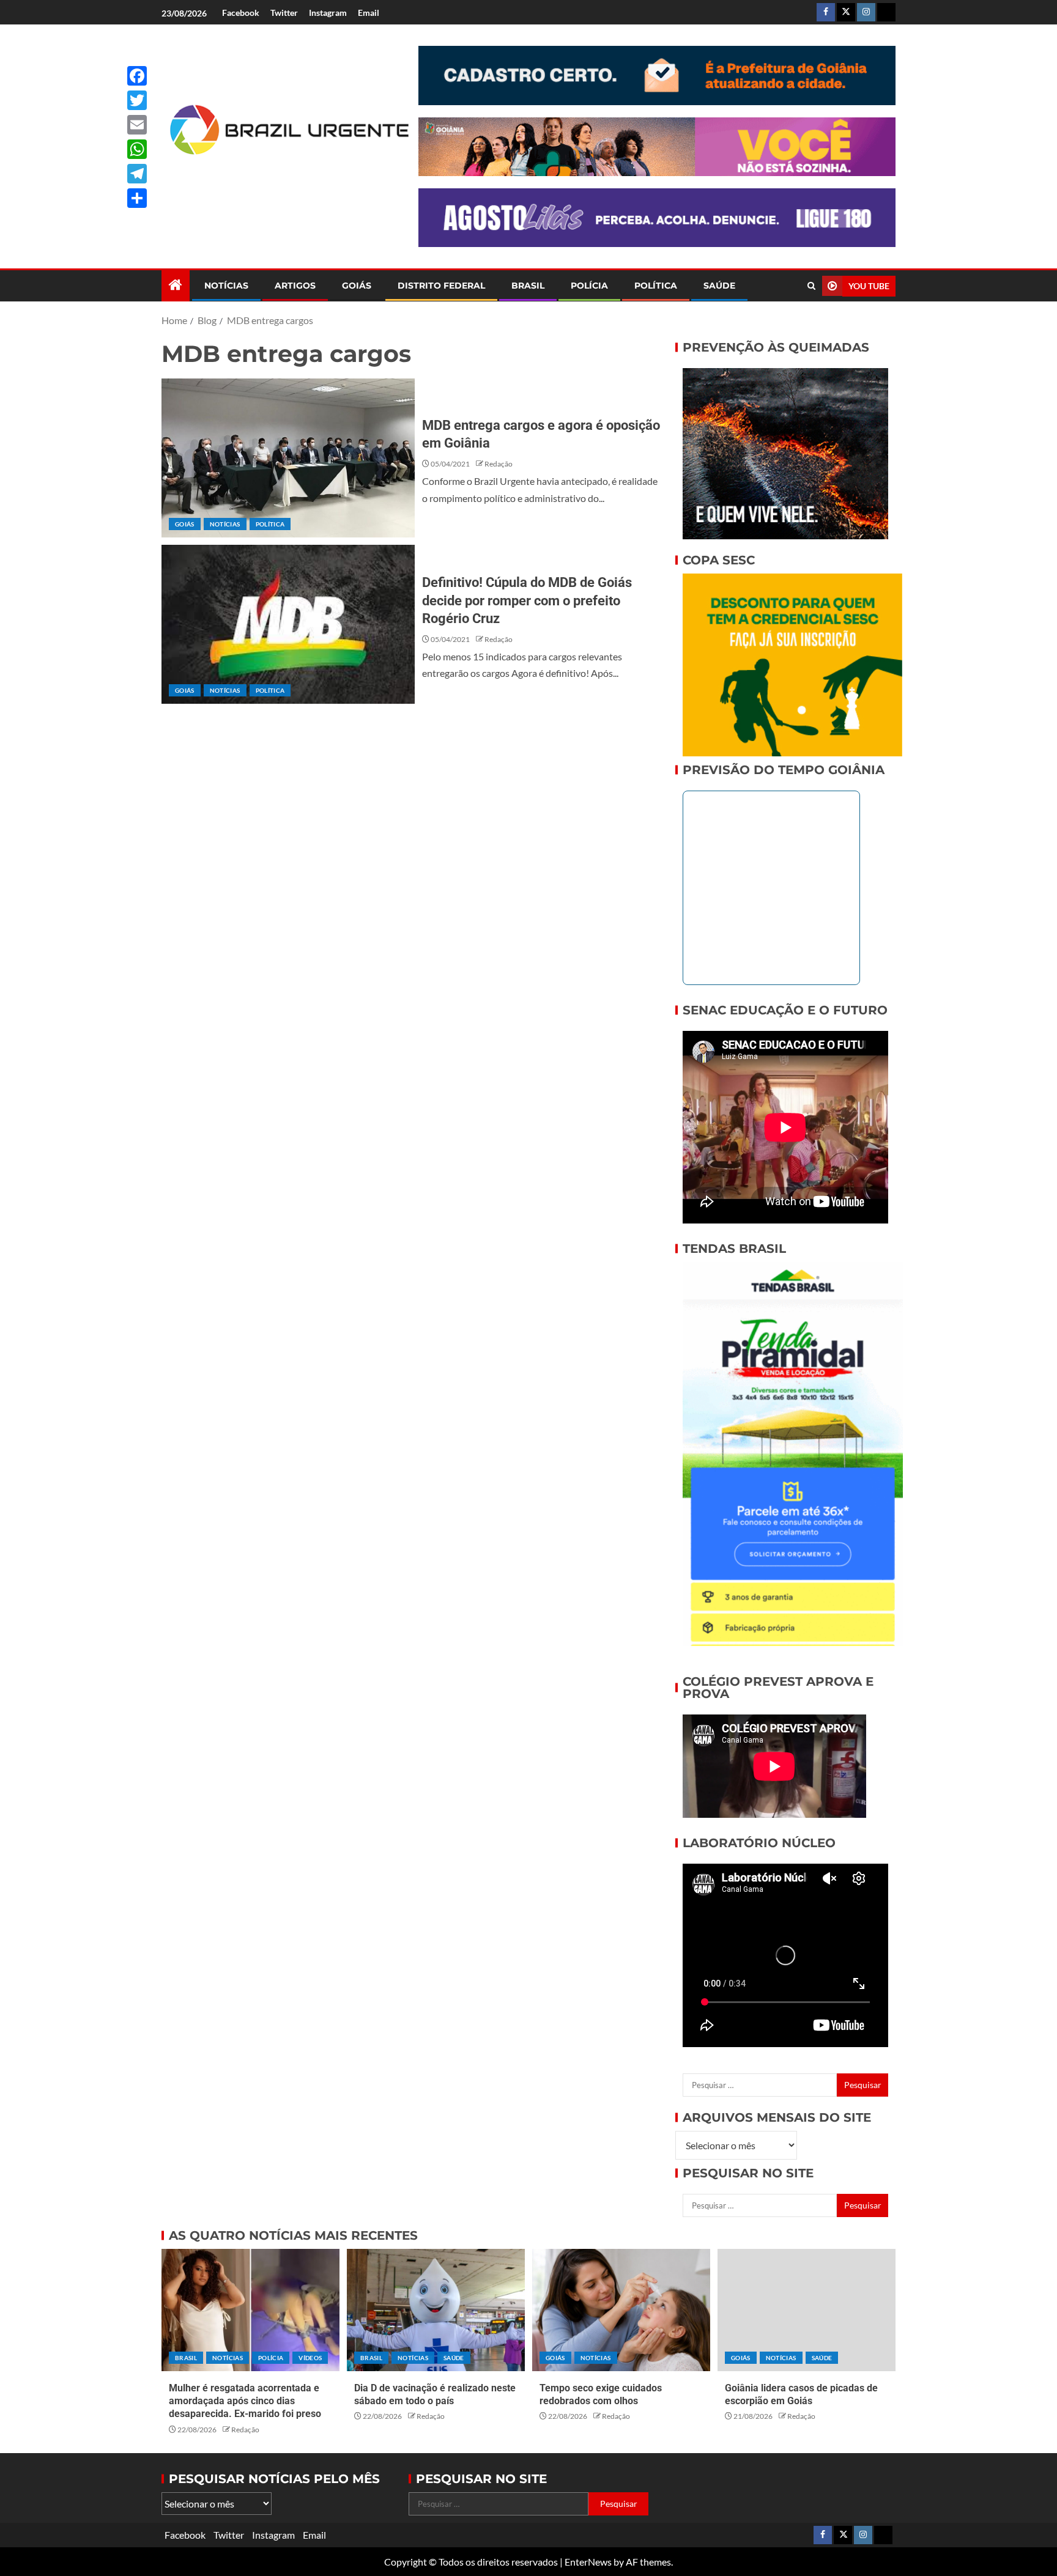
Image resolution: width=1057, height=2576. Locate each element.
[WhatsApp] (137, 149)
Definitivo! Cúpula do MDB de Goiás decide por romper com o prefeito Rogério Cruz (527, 600)
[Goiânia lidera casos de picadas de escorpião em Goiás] (807, 2310)
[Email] (137, 125)
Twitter (284, 13)
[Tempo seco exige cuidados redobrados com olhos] (621, 2310)
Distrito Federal (441, 286)
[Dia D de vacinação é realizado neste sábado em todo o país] (436, 2310)
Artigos (295, 286)
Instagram (328, 13)
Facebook (241, 13)
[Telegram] (137, 174)
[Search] (811, 286)
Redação (499, 464)
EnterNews (588, 2562)
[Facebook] (137, 76)
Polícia (589, 286)
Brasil (528, 286)
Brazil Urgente (281, 175)
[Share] (137, 198)
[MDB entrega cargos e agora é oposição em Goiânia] (288, 458)
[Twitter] (137, 100)
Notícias (226, 286)
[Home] (176, 285)
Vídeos (310, 2358)
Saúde (719, 286)
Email (369, 13)
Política (656, 286)
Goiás (357, 286)
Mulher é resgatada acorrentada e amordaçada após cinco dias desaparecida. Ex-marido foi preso (245, 2401)
